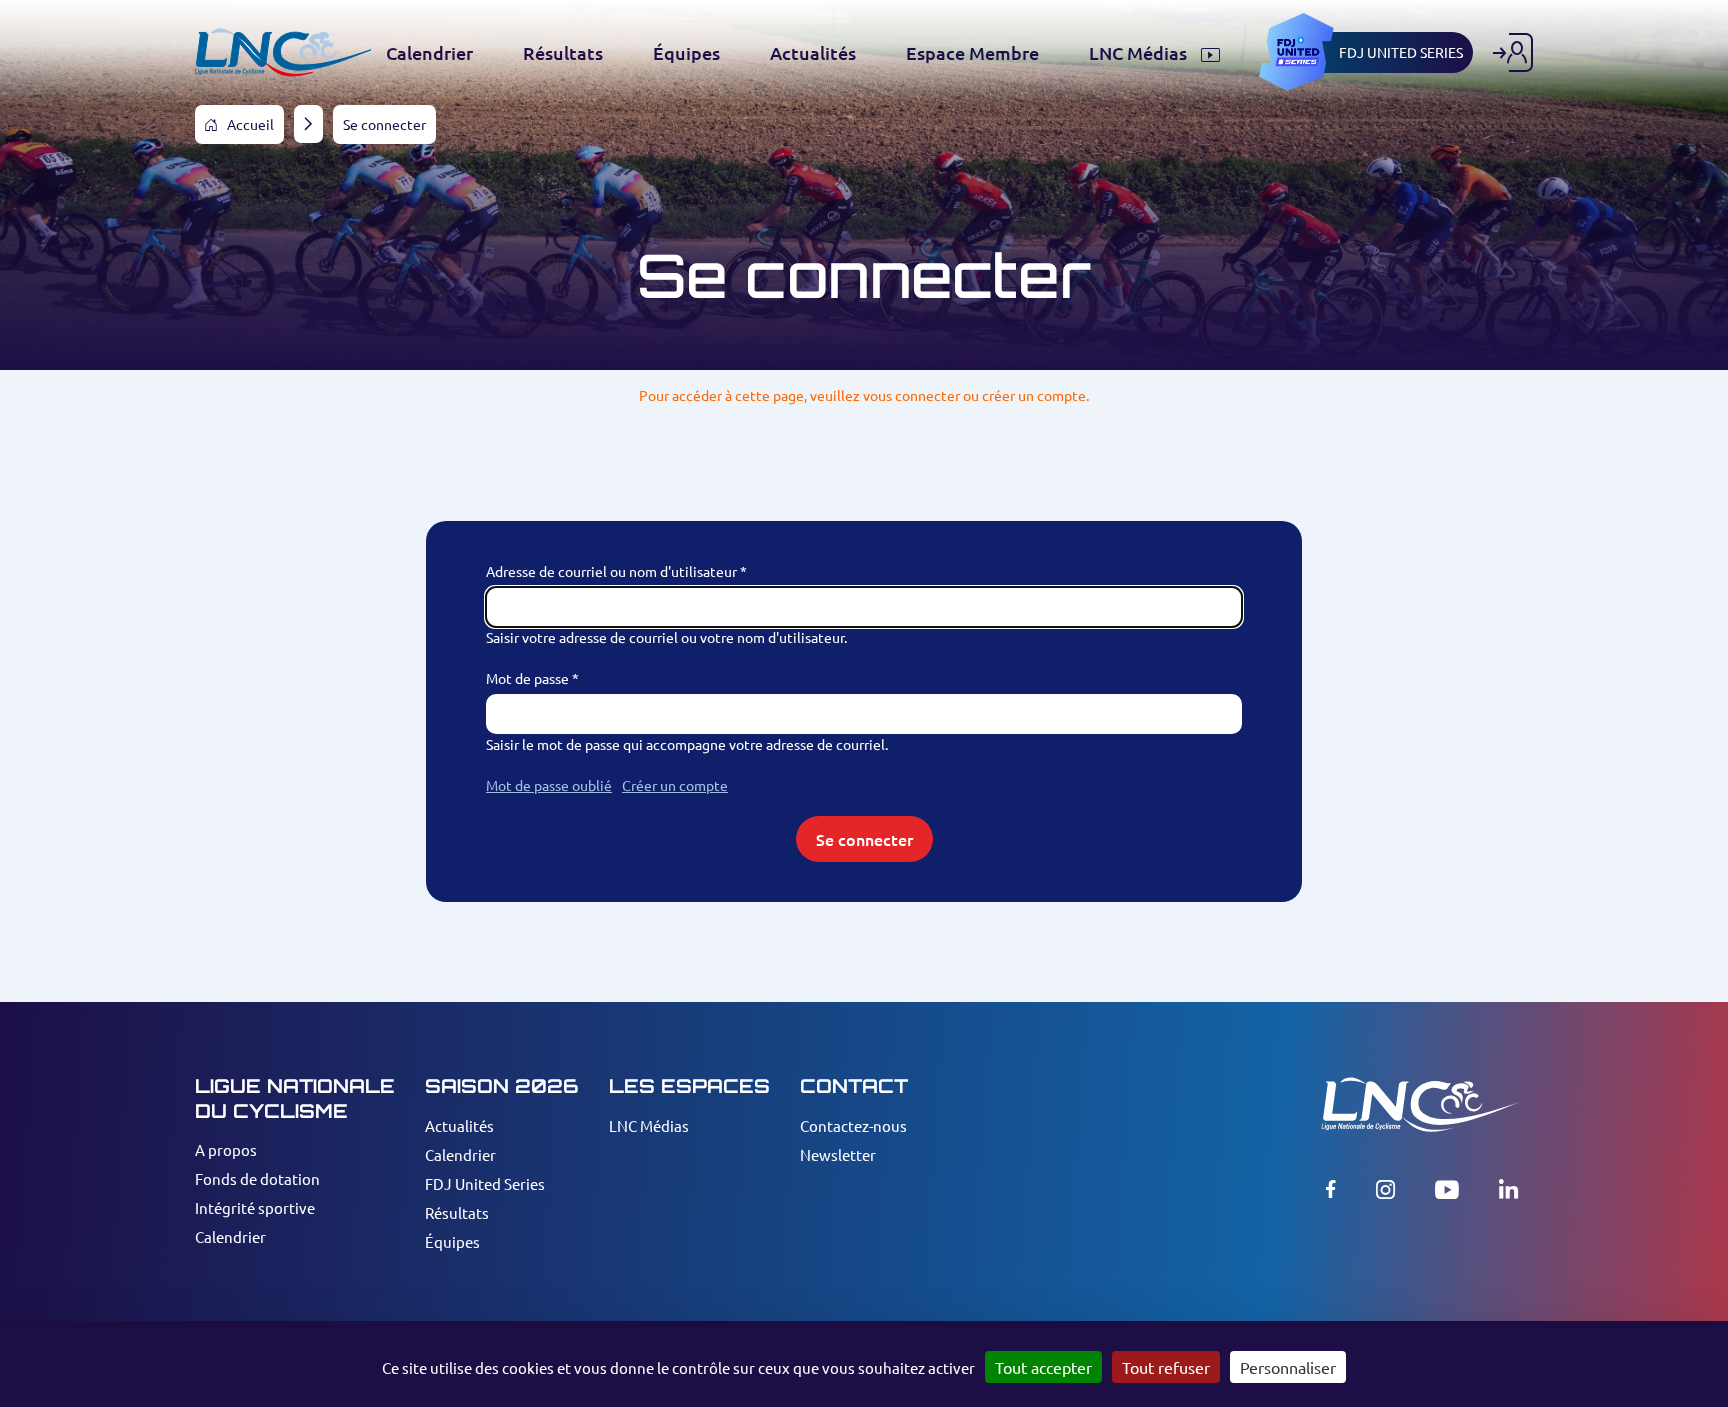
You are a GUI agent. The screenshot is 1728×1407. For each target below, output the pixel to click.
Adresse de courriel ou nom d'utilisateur (611, 571)
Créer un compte (675, 785)
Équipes (452, 1241)
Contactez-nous (853, 1125)
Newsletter (838, 1154)
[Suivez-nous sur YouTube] (1447, 1189)
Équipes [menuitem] (686, 53)
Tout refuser (1166, 1367)
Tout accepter (1043, 1367)
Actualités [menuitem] (813, 53)
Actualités (459, 1125)
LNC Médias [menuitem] (1140, 53)
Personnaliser (1288, 1367)
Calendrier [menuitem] (429, 53)
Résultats (457, 1212)
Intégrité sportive (255, 1207)
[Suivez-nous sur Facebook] (1331, 1189)
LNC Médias (649, 1125)
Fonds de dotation (257, 1178)
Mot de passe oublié (549, 785)
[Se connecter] (1513, 52)
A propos (226, 1149)
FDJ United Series (485, 1183)
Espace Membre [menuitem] (972, 53)
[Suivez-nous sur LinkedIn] (1508, 1189)
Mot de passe (527, 678)
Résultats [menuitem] (563, 53)
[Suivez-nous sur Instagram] (1385, 1189)
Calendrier (230, 1236)
